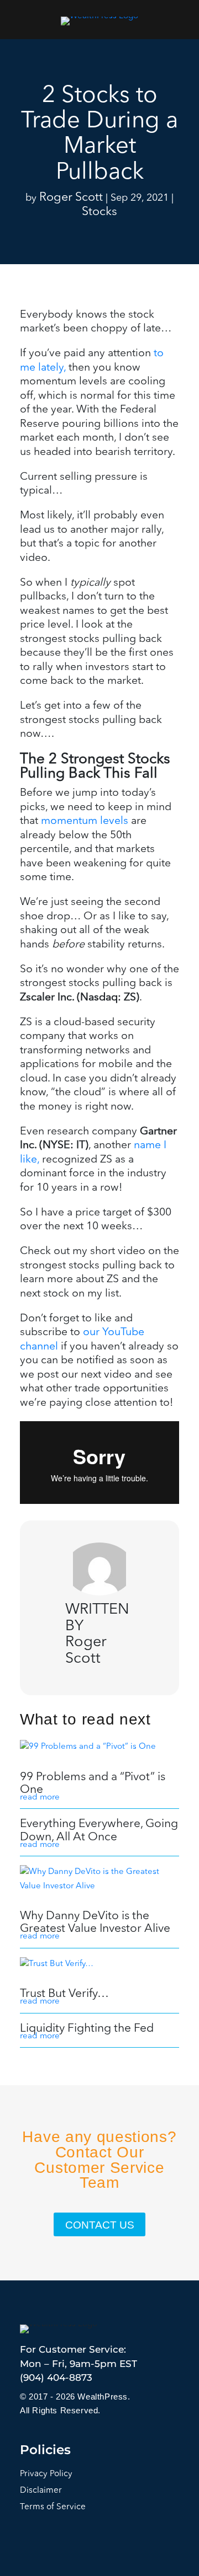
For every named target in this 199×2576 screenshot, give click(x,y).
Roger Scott (71, 198)
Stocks (99, 212)
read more (40, 1798)
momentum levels (85, 821)
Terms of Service (53, 2507)
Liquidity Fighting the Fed (87, 2029)
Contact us (100, 2225)
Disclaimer (41, 2491)
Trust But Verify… (64, 1994)
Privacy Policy (46, 2474)
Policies (45, 2450)
